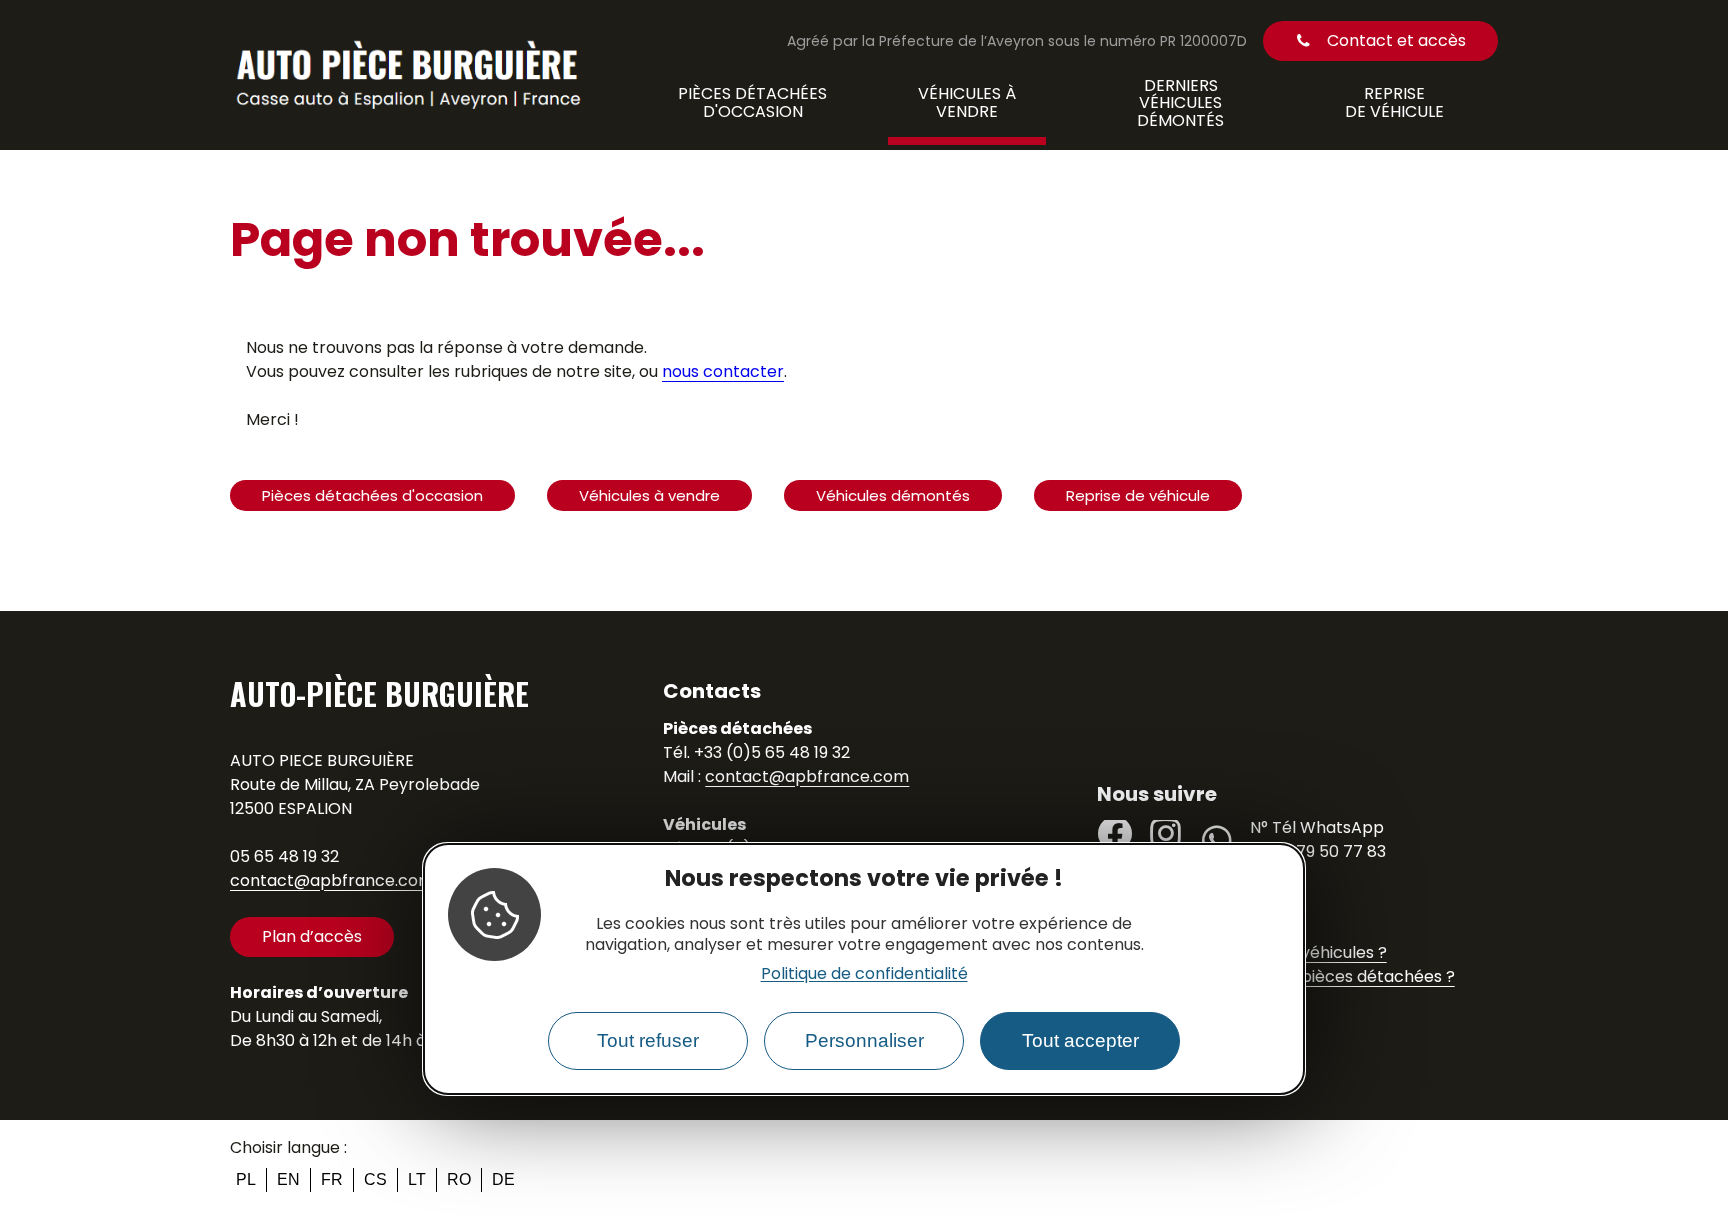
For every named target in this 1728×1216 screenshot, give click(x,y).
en (288, 1179)
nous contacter (723, 371)
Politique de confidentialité (864, 973)
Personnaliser (864, 1040)
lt (417, 1179)
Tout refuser (648, 1040)
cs (375, 1179)
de (503, 1179)
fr (332, 1179)
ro (459, 1179)
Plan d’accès (312, 936)
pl (246, 1179)
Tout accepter (1080, 1040)
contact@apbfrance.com (332, 880)
